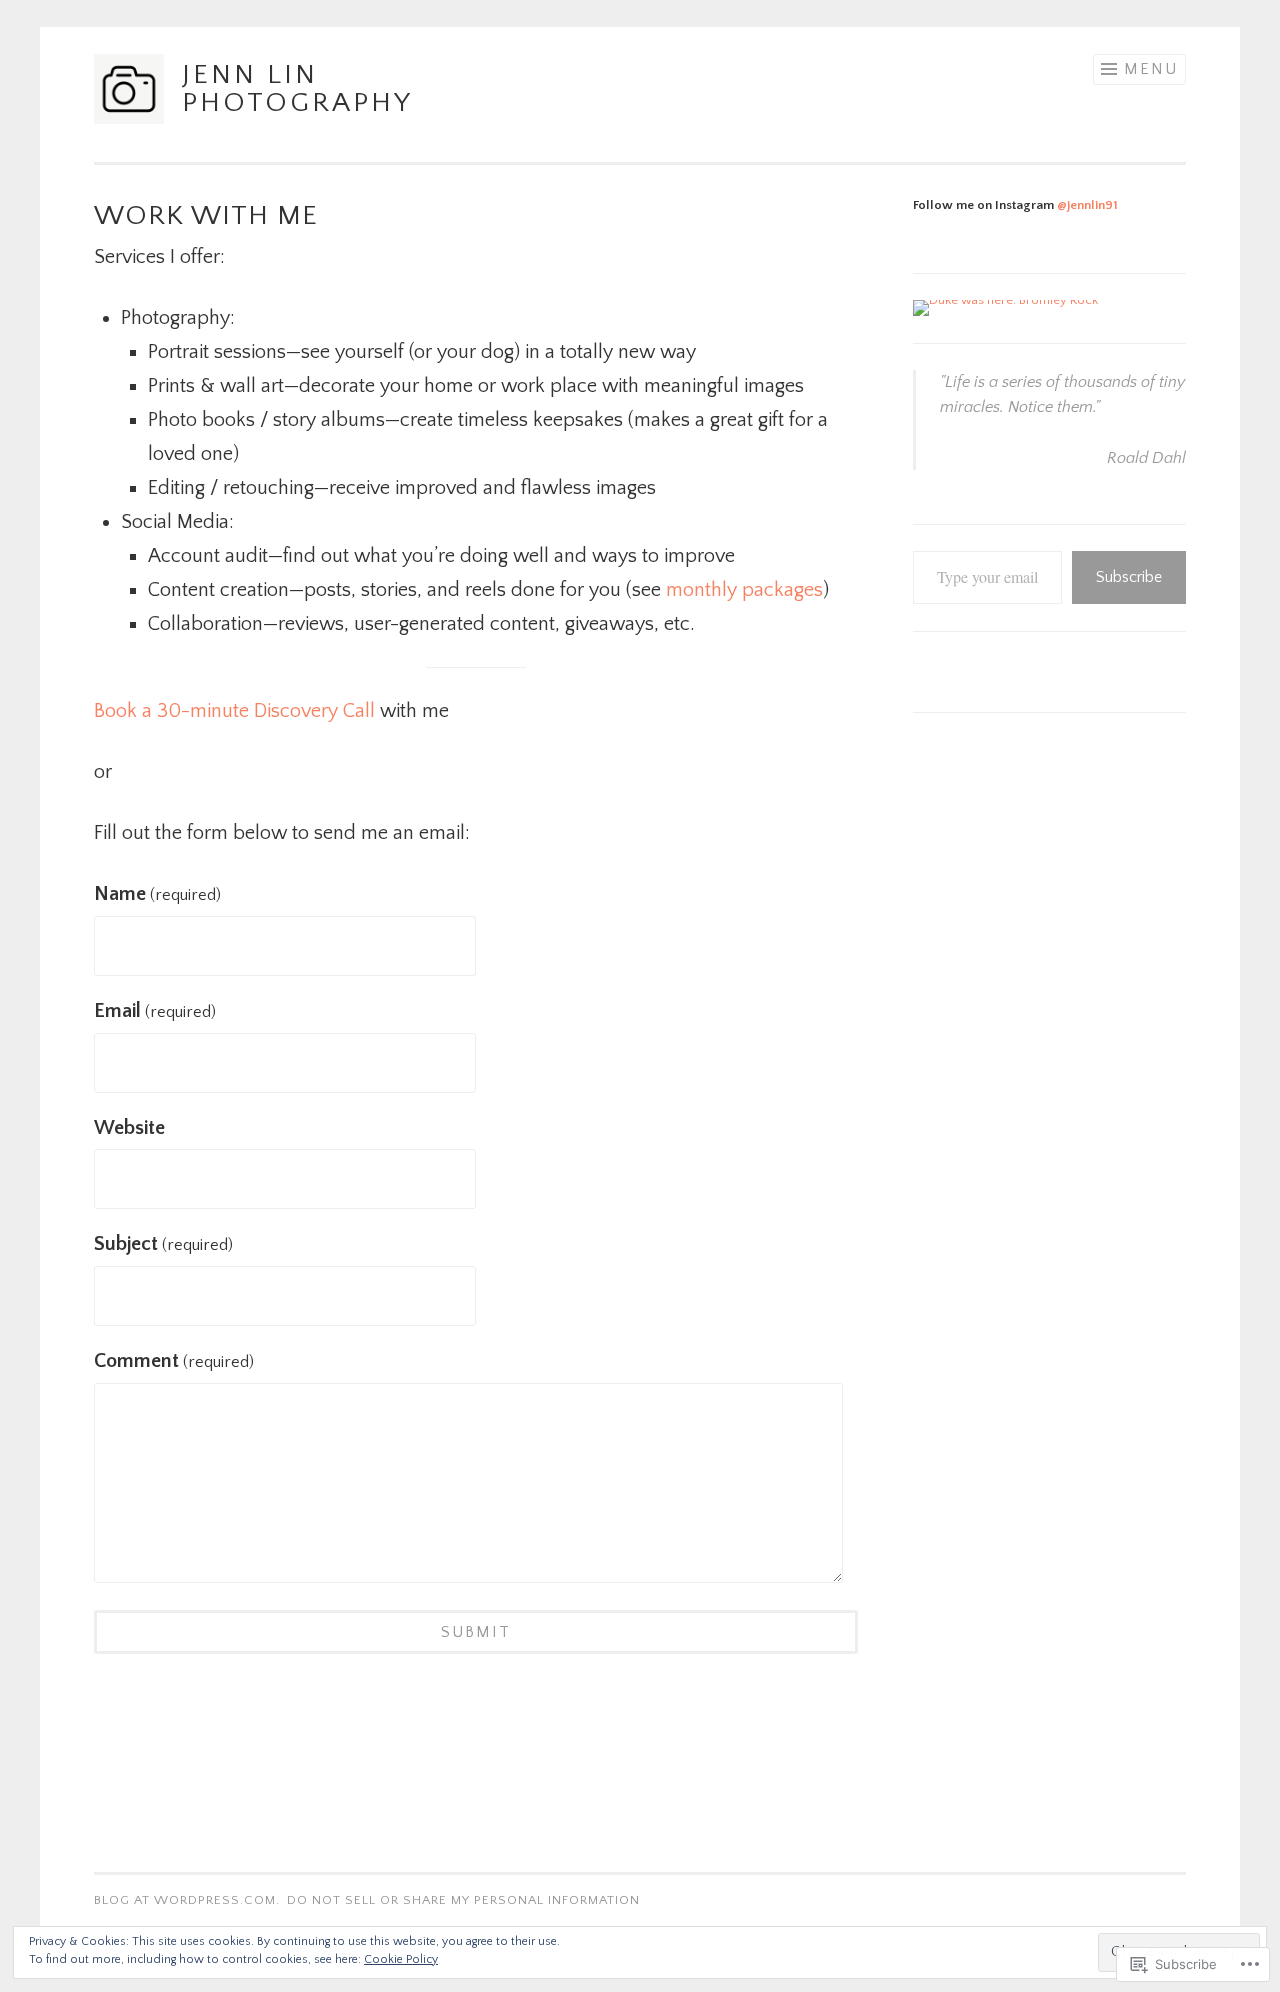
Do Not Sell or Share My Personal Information (463, 1900)
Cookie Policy (401, 1959)
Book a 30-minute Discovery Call (234, 711)
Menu (1151, 69)
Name (157, 894)
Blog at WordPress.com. (187, 1900)
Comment (174, 1361)
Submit (476, 1632)
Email (155, 1011)
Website (129, 1128)
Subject (163, 1244)
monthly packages (744, 590)
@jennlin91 (1087, 205)
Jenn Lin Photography (297, 88)
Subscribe (1129, 577)
